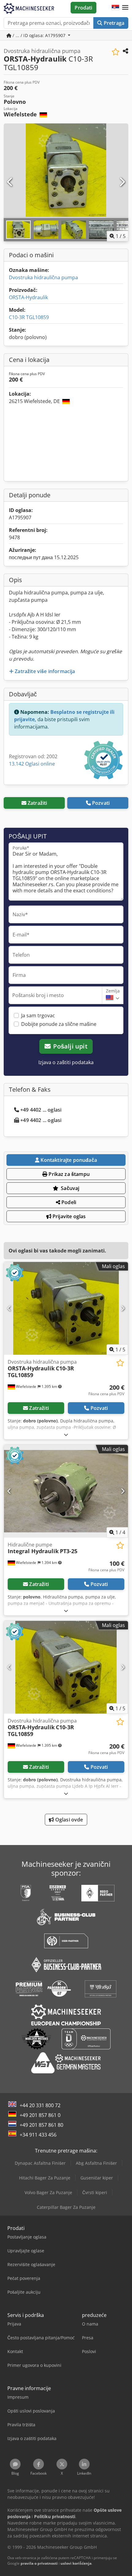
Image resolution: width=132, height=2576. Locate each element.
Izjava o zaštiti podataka (66, 1062)
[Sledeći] (122, 182)
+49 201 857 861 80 (41, 2125)
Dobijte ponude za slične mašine (59, 1024)
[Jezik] (115, 8)
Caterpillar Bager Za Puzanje (66, 2207)
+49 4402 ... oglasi (41, 1110)
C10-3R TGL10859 (29, 317)
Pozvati (101, 803)
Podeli (68, 1202)
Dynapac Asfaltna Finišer (40, 2163)
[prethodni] (10, 182)
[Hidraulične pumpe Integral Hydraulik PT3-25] (66, 1491)
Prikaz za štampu (68, 1174)
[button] (125, 8)
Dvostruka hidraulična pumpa (43, 277)
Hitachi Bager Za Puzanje (45, 2178)
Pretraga (113, 23)
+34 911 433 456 (38, 2135)
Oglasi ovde (69, 1820)
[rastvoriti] (66, 1435)
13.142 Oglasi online (32, 764)
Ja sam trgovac (38, 1015)
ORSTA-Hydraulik (28, 297)
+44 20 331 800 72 (40, 2105)
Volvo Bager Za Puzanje (48, 2192)
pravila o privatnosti (39, 2563)
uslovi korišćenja (76, 2563)
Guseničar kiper (97, 2178)
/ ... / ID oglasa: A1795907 (39, 35)
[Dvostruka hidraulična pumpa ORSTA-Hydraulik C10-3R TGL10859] (66, 1308)
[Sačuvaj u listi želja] (116, 52)
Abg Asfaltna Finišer (96, 2163)
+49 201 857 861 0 (40, 2115)
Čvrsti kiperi (95, 2192)
